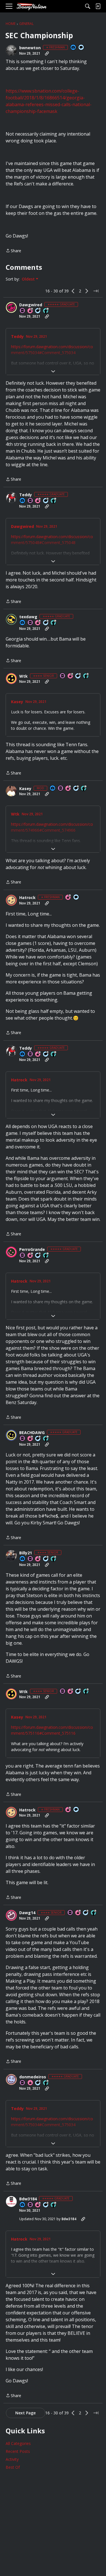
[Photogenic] (73, 48)
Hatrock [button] (27, 898)
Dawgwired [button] (31, 305)
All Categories (18, 2443)
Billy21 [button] (26, 1553)
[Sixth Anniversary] (38, 501)
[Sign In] (98, 6)
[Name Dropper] (23, 311)
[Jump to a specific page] (96, 291)
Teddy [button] (17, 337)
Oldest (29, 279)
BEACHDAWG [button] (32, 1433)
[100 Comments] (46, 1559)
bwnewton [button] (30, 48)
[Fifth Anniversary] (68, 897)
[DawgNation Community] (31, 6)
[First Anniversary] (31, 2083)
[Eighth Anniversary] (68, 789)
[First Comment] (81, 48)
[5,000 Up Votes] (46, 2083)
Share (13, 251)
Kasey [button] (17, 702)
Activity (12, 2459)
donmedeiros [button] (33, 2077)
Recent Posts (18, 2451)
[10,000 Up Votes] (46, 311)
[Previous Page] (73, 291)
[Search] (88, 6)
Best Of (13, 2467)
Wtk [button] (23, 676)
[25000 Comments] (76, 789)
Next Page (25, 2413)
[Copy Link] (47, 54)
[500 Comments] (78, 676)
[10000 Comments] (46, 623)
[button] (11, 50)
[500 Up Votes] (86, 676)
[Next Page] (87, 291)
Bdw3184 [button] (28, 2199)
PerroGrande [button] (32, 1250)
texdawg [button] (28, 617)
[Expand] (53, 371)
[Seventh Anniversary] (31, 311)
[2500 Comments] (38, 1439)
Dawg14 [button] (27, 1913)
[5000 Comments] (38, 311)
